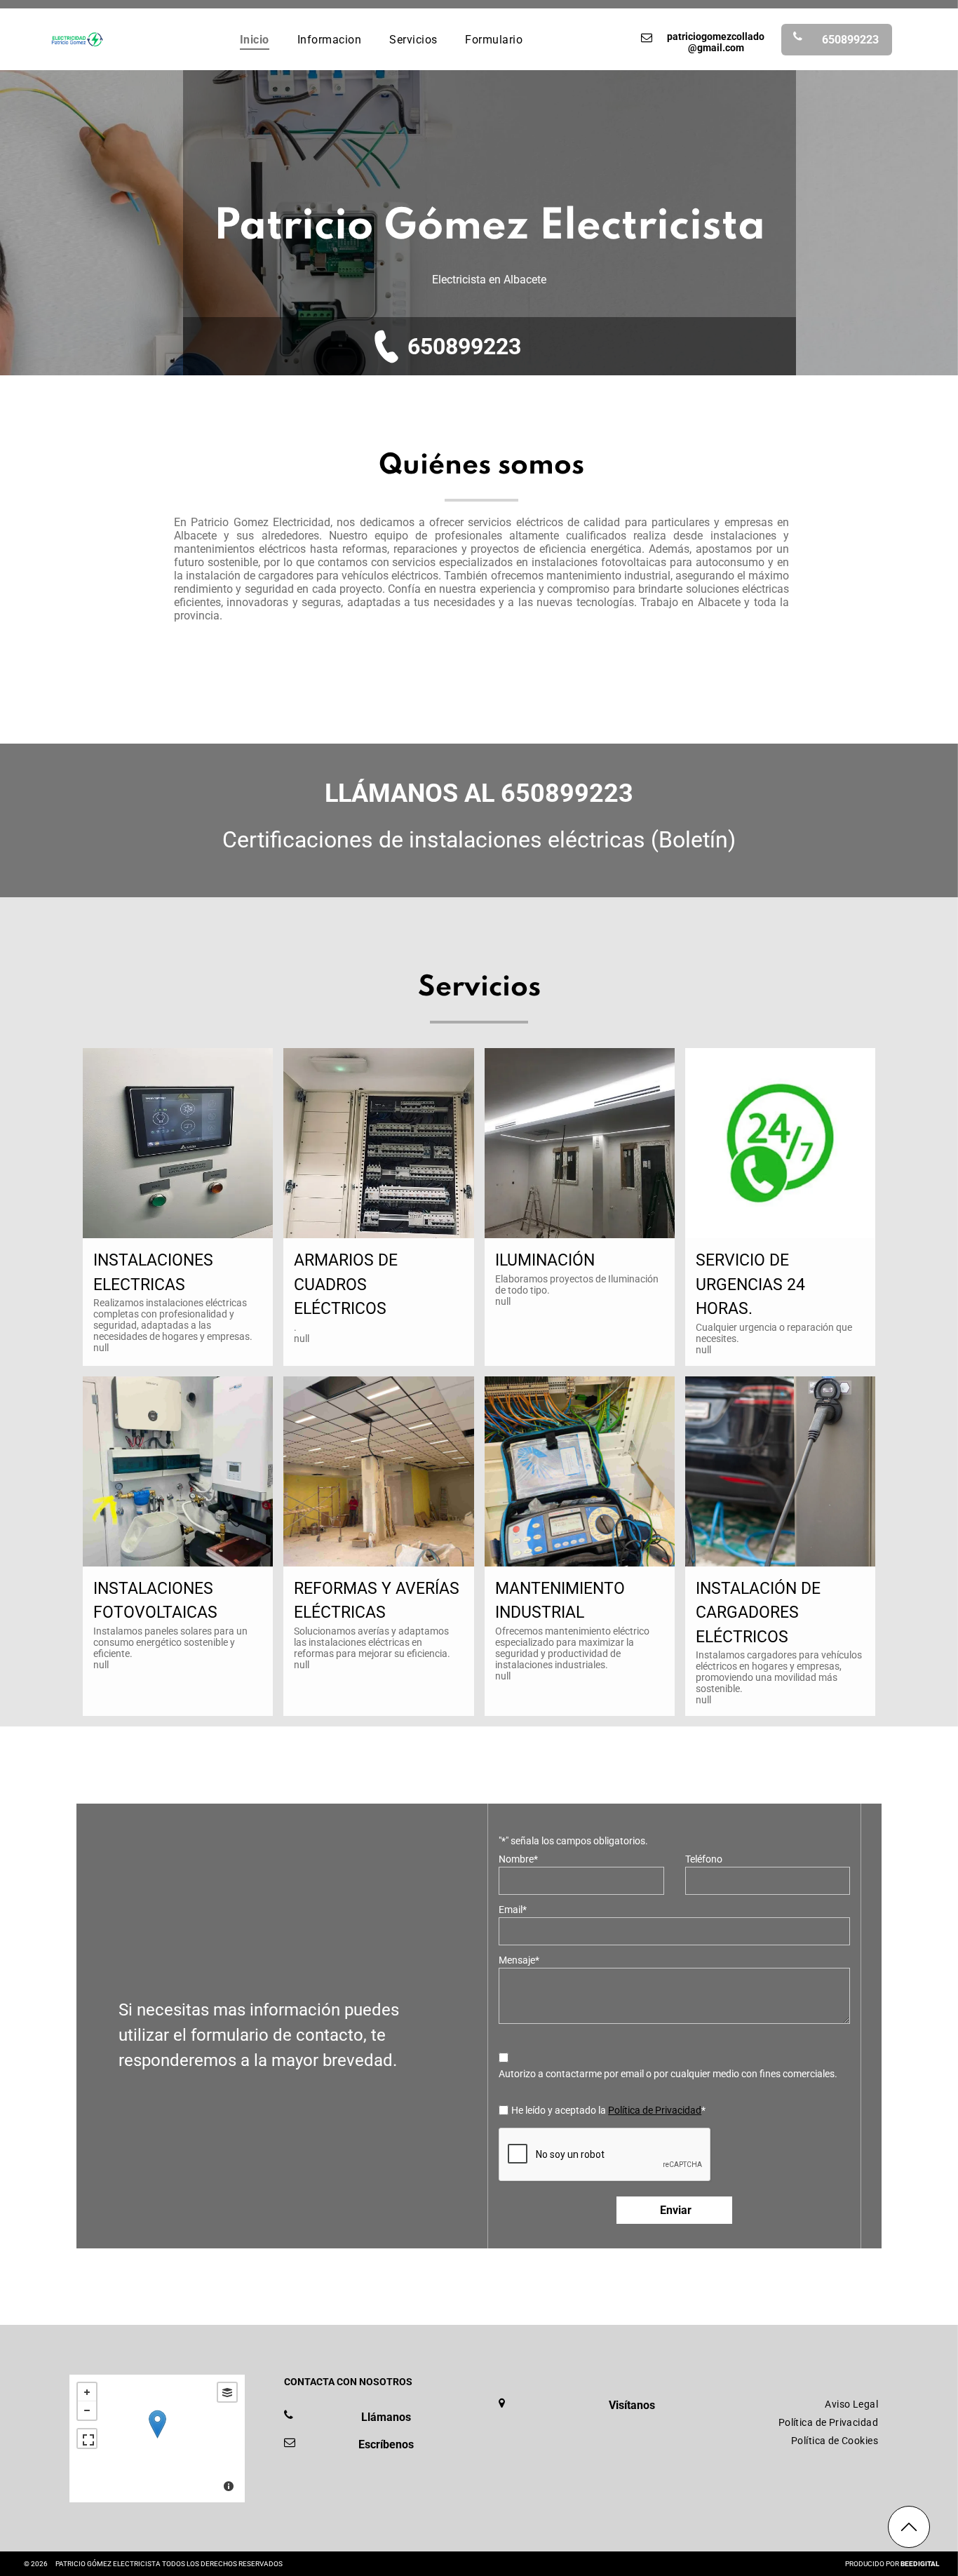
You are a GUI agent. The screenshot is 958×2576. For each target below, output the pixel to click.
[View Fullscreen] (87, 2439)
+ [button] (87, 2392)
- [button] (87, 2410)
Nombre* (518, 1859)
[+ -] (157, 2439)
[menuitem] (255, 39)
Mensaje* (519, 1960)
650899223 (464, 347)
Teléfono (704, 1859)
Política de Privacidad (655, 2110)
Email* (513, 1910)
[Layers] (227, 2392)
